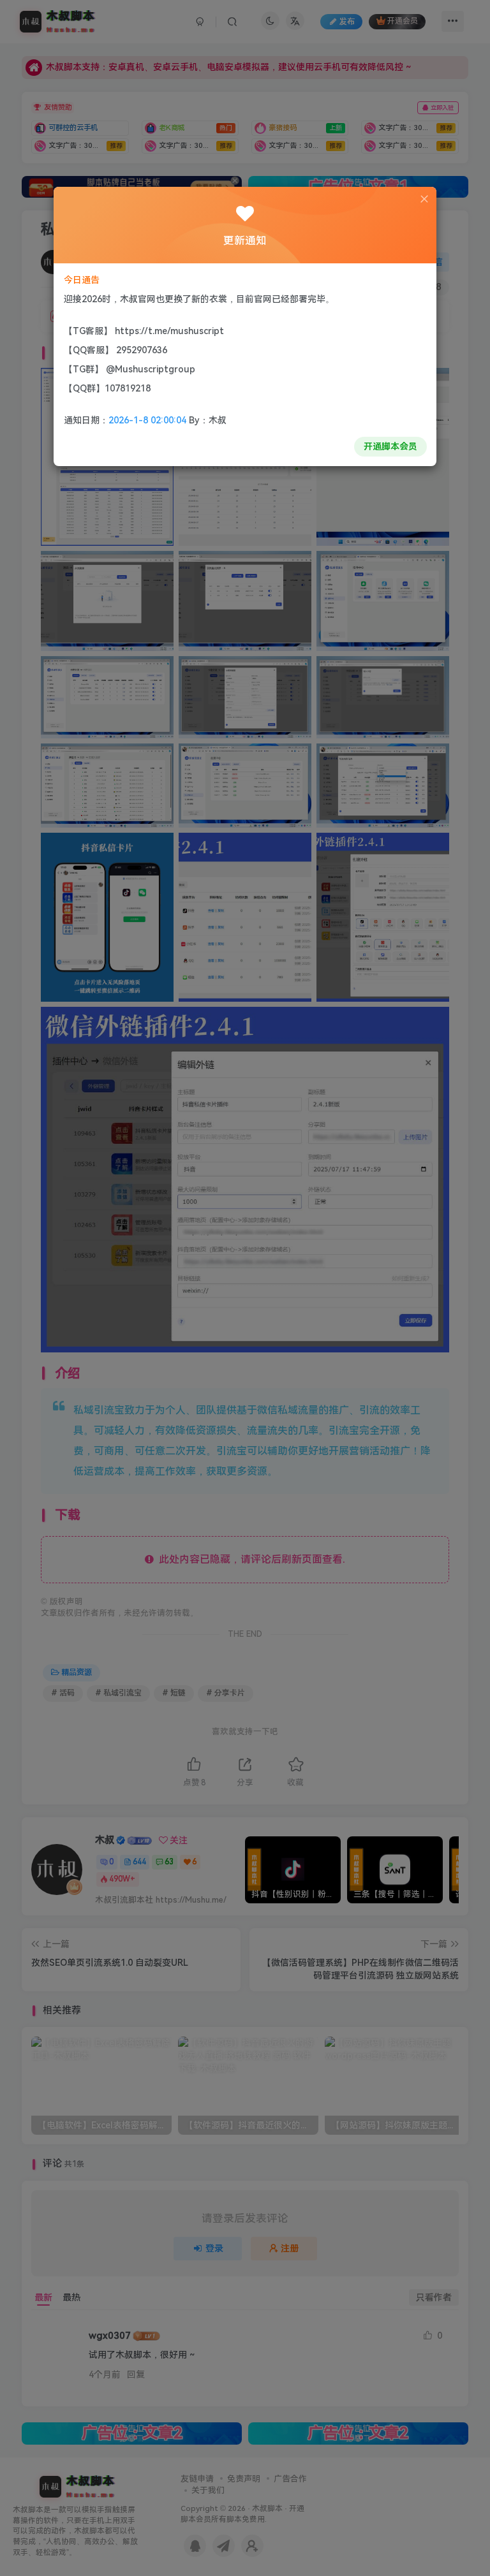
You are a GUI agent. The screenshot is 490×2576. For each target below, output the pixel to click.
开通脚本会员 (390, 446)
